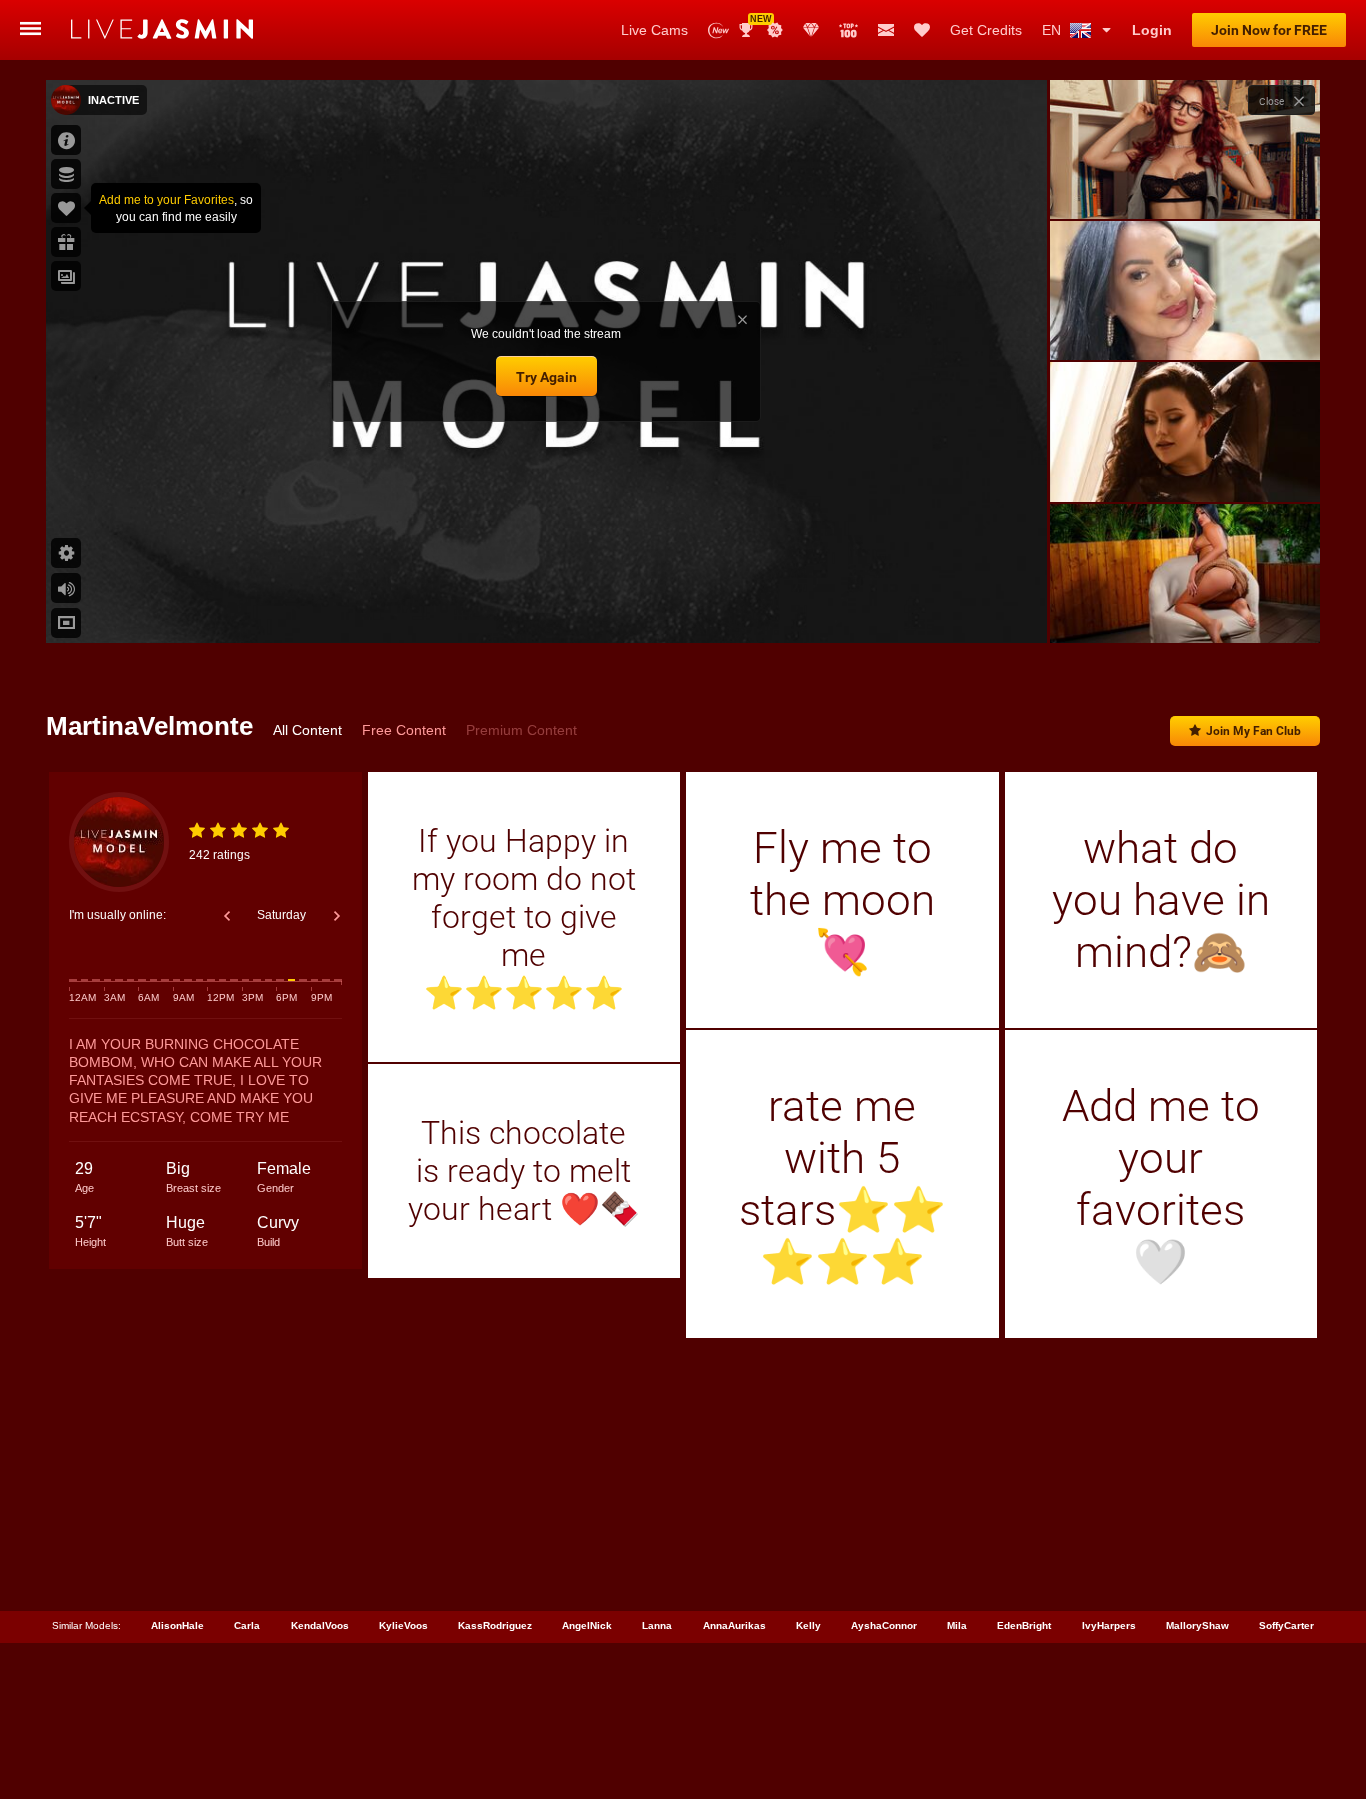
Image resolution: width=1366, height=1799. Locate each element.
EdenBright (1024, 1625)
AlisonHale (177, 1625)
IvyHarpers (1109, 1625)
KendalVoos (320, 1625)
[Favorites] (922, 30)
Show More (1184, 609)
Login (1152, 30)
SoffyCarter (1286, 1625)
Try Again (546, 377)
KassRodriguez (495, 1625)
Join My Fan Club (1253, 731)
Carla (247, 1625)
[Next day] (337, 916)
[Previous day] (227, 916)
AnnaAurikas (734, 1625)
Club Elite (811, 30)
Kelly (808, 1625)
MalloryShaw (1197, 1625)
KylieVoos (403, 1625)
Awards (753, 23)
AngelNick (587, 1625)
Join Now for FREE (1269, 30)
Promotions (775, 30)
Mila (957, 1625)
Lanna (657, 1625)
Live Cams (654, 30)
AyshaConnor (884, 1625)
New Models (718, 30)
